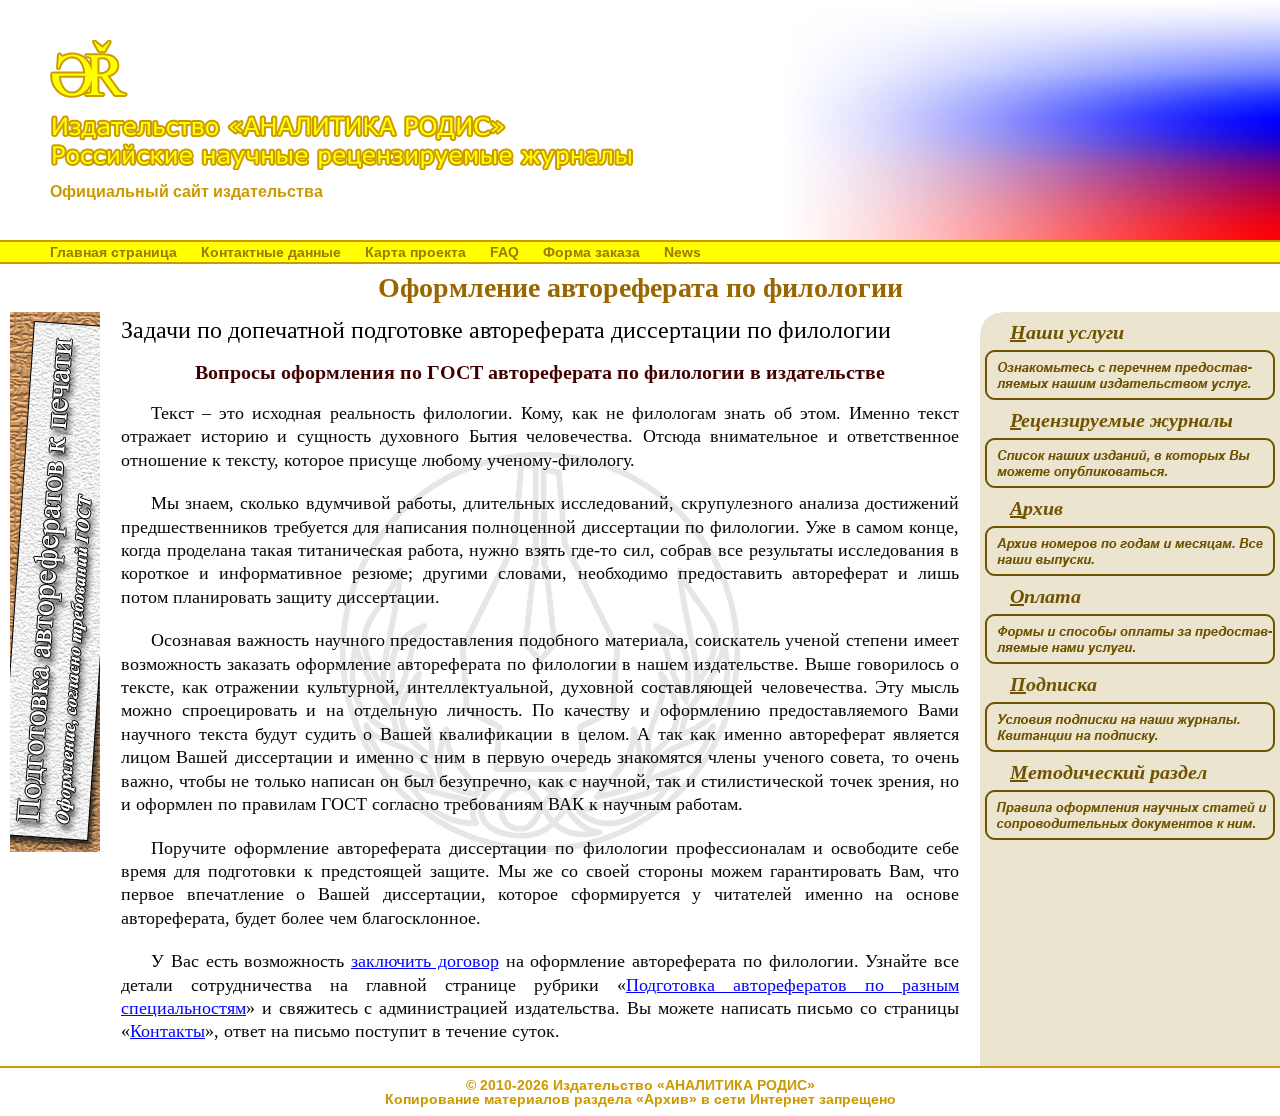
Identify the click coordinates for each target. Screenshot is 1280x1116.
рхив (1036, 508)
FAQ (504, 252)
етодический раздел (1108, 772)
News (682, 252)
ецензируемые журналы (1121, 420)
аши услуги (1067, 332)
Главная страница (113, 252)
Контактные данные (271, 252)
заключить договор (425, 961)
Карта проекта (415, 252)
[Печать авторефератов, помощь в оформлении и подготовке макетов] (55, 846)
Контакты (167, 1031)
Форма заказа (591, 252)
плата (1045, 596)
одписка (1053, 684)
